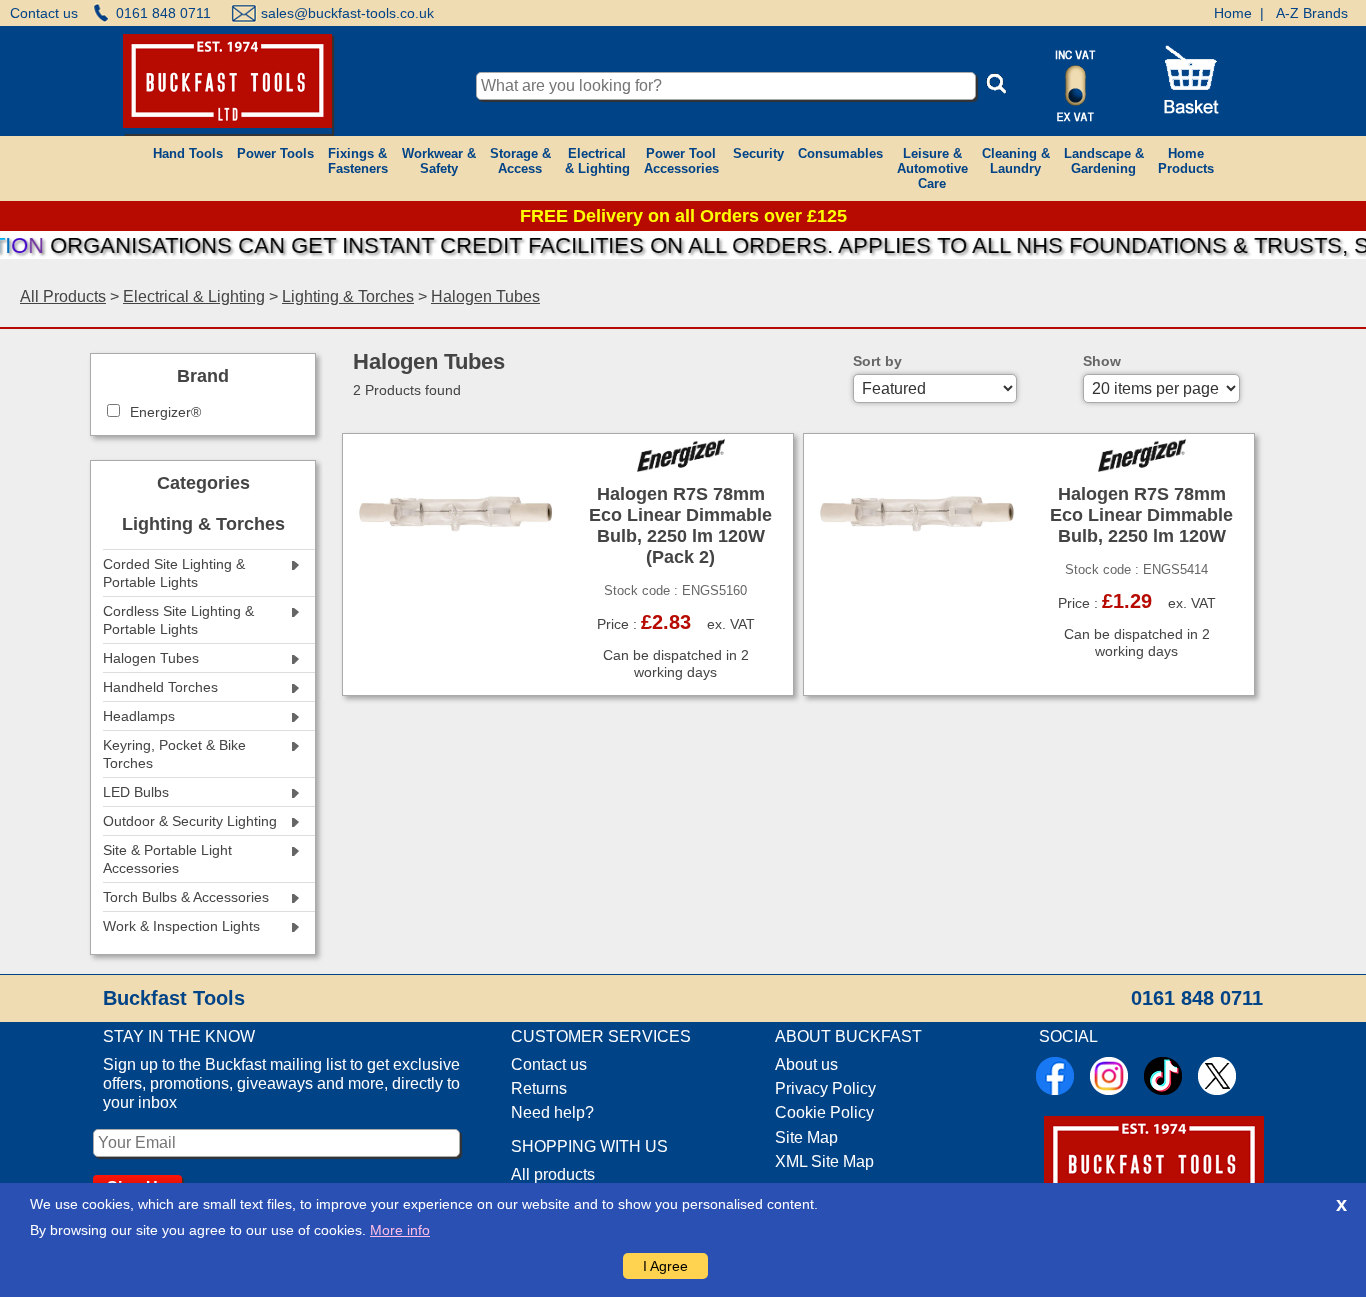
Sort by (877, 361)
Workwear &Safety (439, 161)
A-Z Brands (1312, 13)
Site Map (806, 1137)
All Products (63, 296)
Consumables (840, 153)
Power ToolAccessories (681, 161)
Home (1233, 13)
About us (806, 1064)
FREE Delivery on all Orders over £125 (683, 216)
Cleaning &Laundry (1016, 161)
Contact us (44, 13)
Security (758, 153)
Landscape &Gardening (1104, 161)
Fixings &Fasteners (358, 161)
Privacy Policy (825, 1088)
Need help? (552, 1112)
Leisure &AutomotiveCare (932, 168)
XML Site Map (824, 1161)
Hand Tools (188, 153)
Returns (539, 1088)
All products (553, 1174)
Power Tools (275, 153)
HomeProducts (1186, 161)
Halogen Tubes (485, 296)
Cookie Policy (824, 1112)
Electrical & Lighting (194, 296)
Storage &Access (520, 161)
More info (400, 1230)
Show (1102, 361)
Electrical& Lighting (597, 161)
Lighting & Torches (348, 296)
